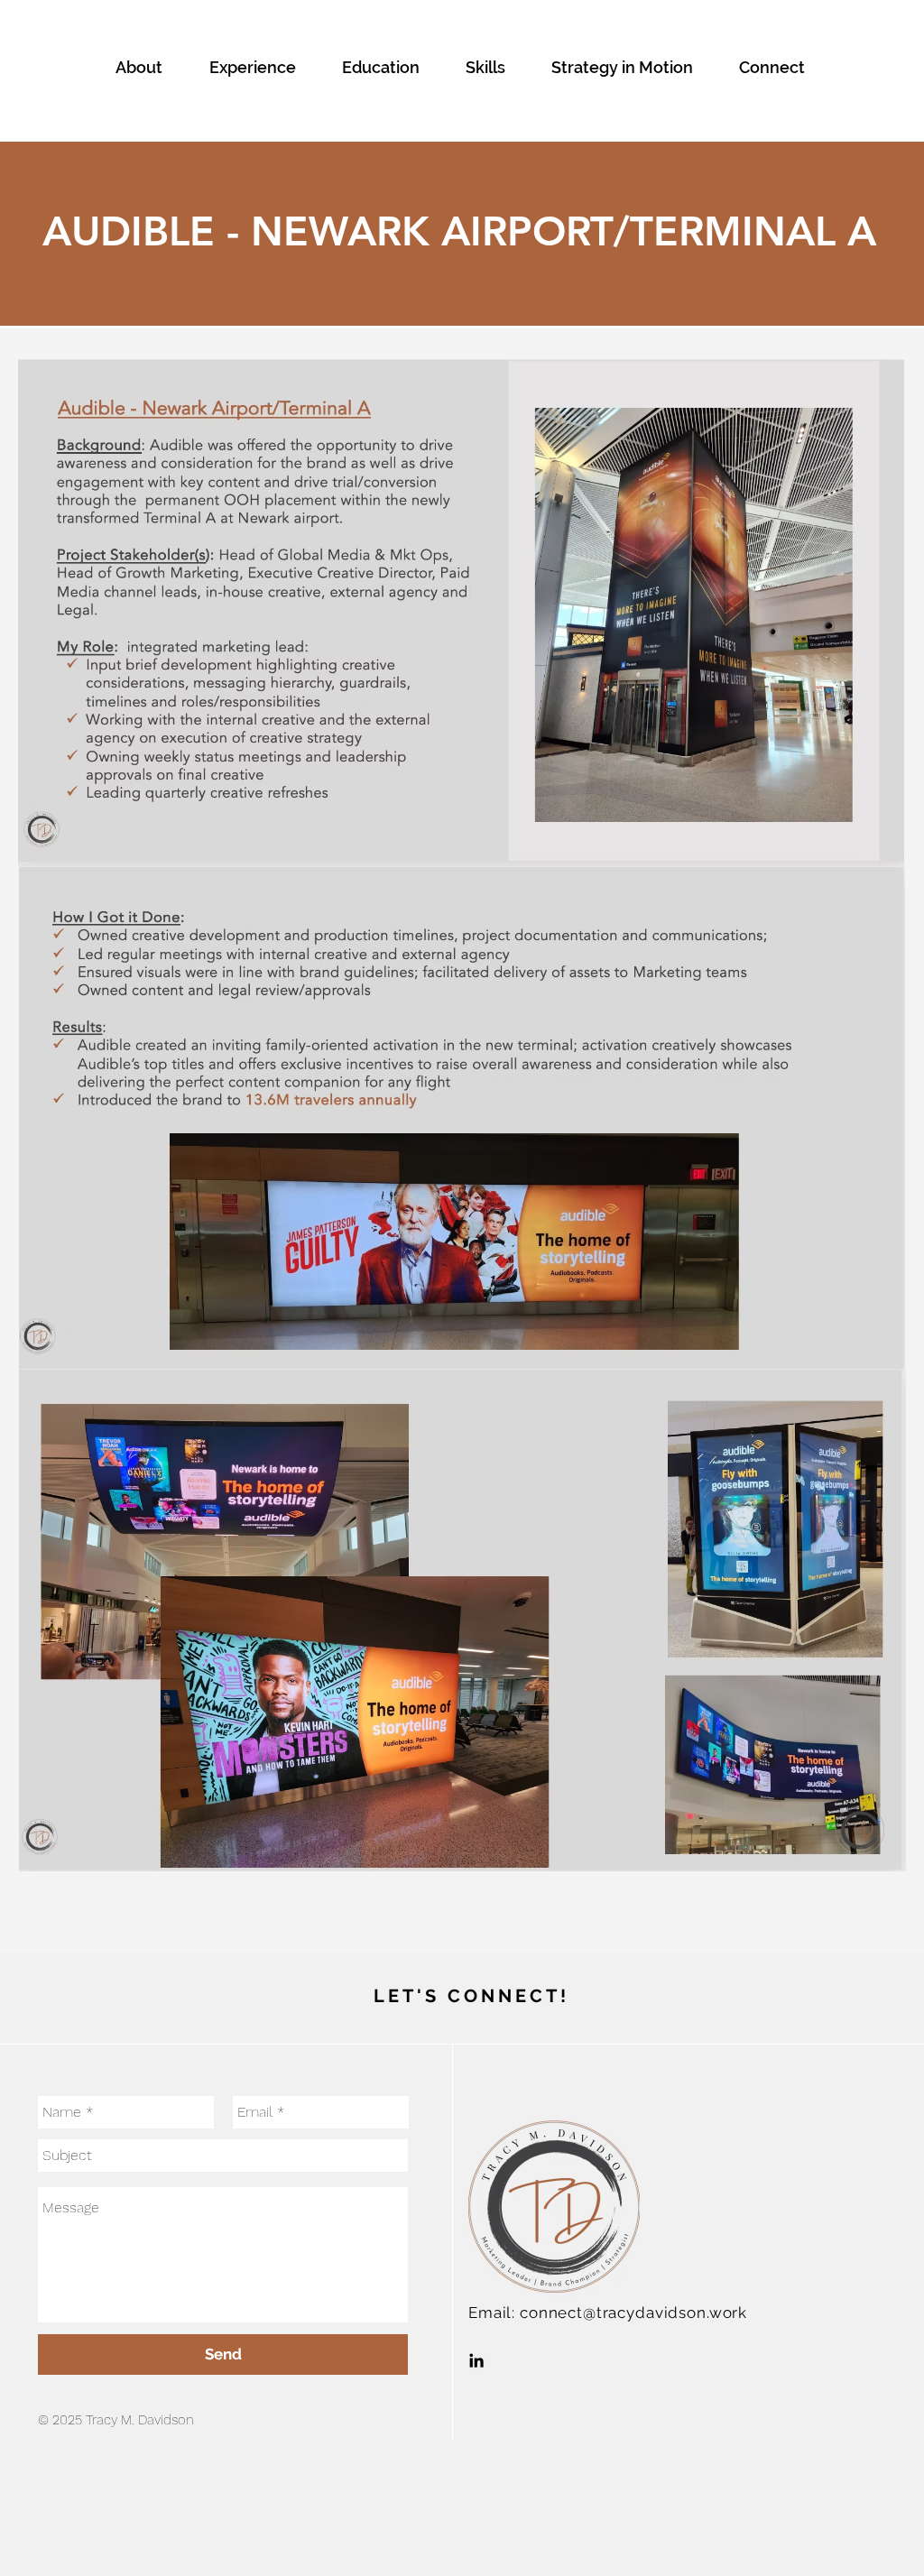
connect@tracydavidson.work (633, 2313)
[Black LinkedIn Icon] (476, 2360)
